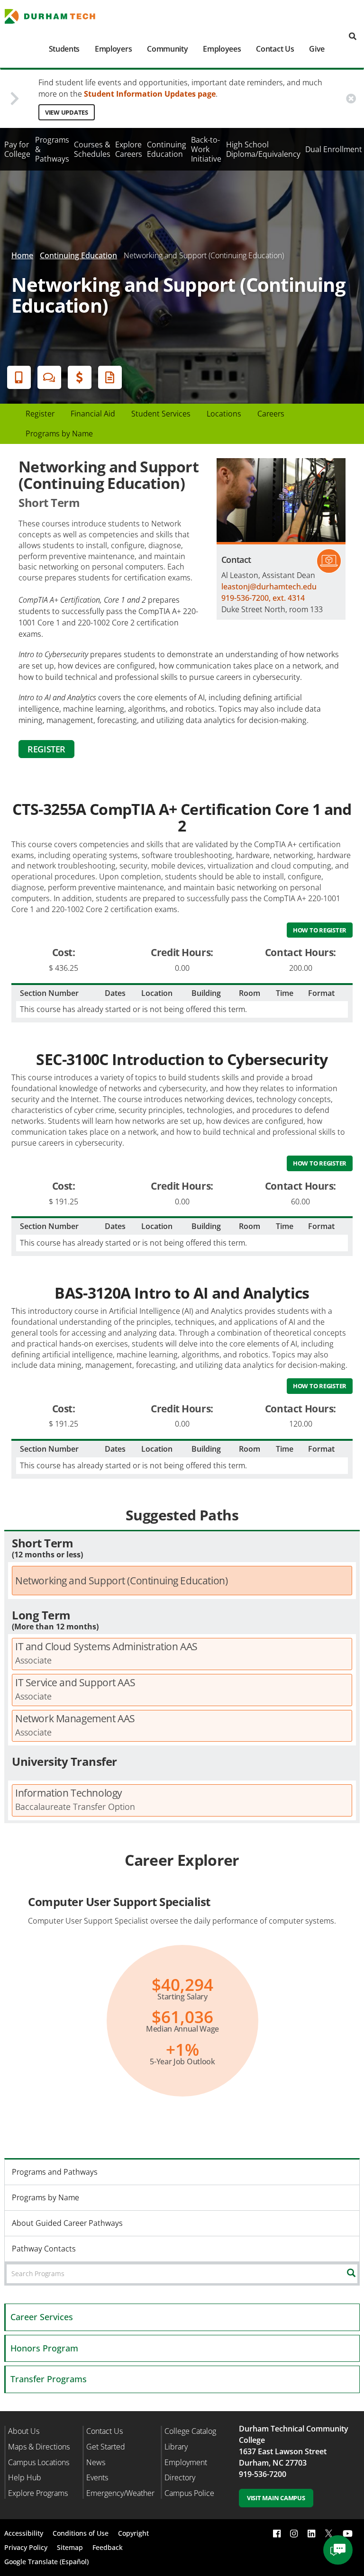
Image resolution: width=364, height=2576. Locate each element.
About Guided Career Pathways (67, 2223)
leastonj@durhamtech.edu (269, 587)
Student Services (161, 414)
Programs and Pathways (55, 2172)
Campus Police (189, 2493)
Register (40, 414)
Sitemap (70, 2547)
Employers (113, 49)
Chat (49, 377)
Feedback (108, 2547)
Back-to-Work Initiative (206, 149)
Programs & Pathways (52, 149)
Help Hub (25, 2477)
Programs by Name (59, 434)
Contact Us (275, 49)
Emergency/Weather (120, 2493)
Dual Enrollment (334, 149)
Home (22, 255)
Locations (224, 414)
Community (167, 49)
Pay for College (17, 149)
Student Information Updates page (150, 94)
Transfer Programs (49, 2379)
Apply (19, 377)
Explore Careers (129, 149)
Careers (271, 414)
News (96, 2462)
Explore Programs (38, 2493)
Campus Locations (39, 2462)
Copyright (133, 2533)
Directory (180, 2477)
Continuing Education (167, 149)
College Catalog (190, 2431)
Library (176, 2447)
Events (97, 2477)
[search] (353, 37)
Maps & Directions (39, 2447)
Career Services (42, 2317)
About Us (24, 2431)
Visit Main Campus (276, 2498)
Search (359, 2273)
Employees (222, 49)
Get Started (106, 2447)
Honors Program (44, 2348)
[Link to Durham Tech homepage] (56, 16)
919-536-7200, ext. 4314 (263, 598)
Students (64, 49)
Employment (186, 2462)
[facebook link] (277, 2534)
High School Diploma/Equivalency (263, 149)
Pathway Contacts (44, 2249)
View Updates (67, 112)
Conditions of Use (81, 2533)
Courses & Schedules (92, 149)
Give (317, 49)
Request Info (110, 377)
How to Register (320, 930)
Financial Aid (80, 377)
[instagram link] (294, 2534)
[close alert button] (351, 98)
